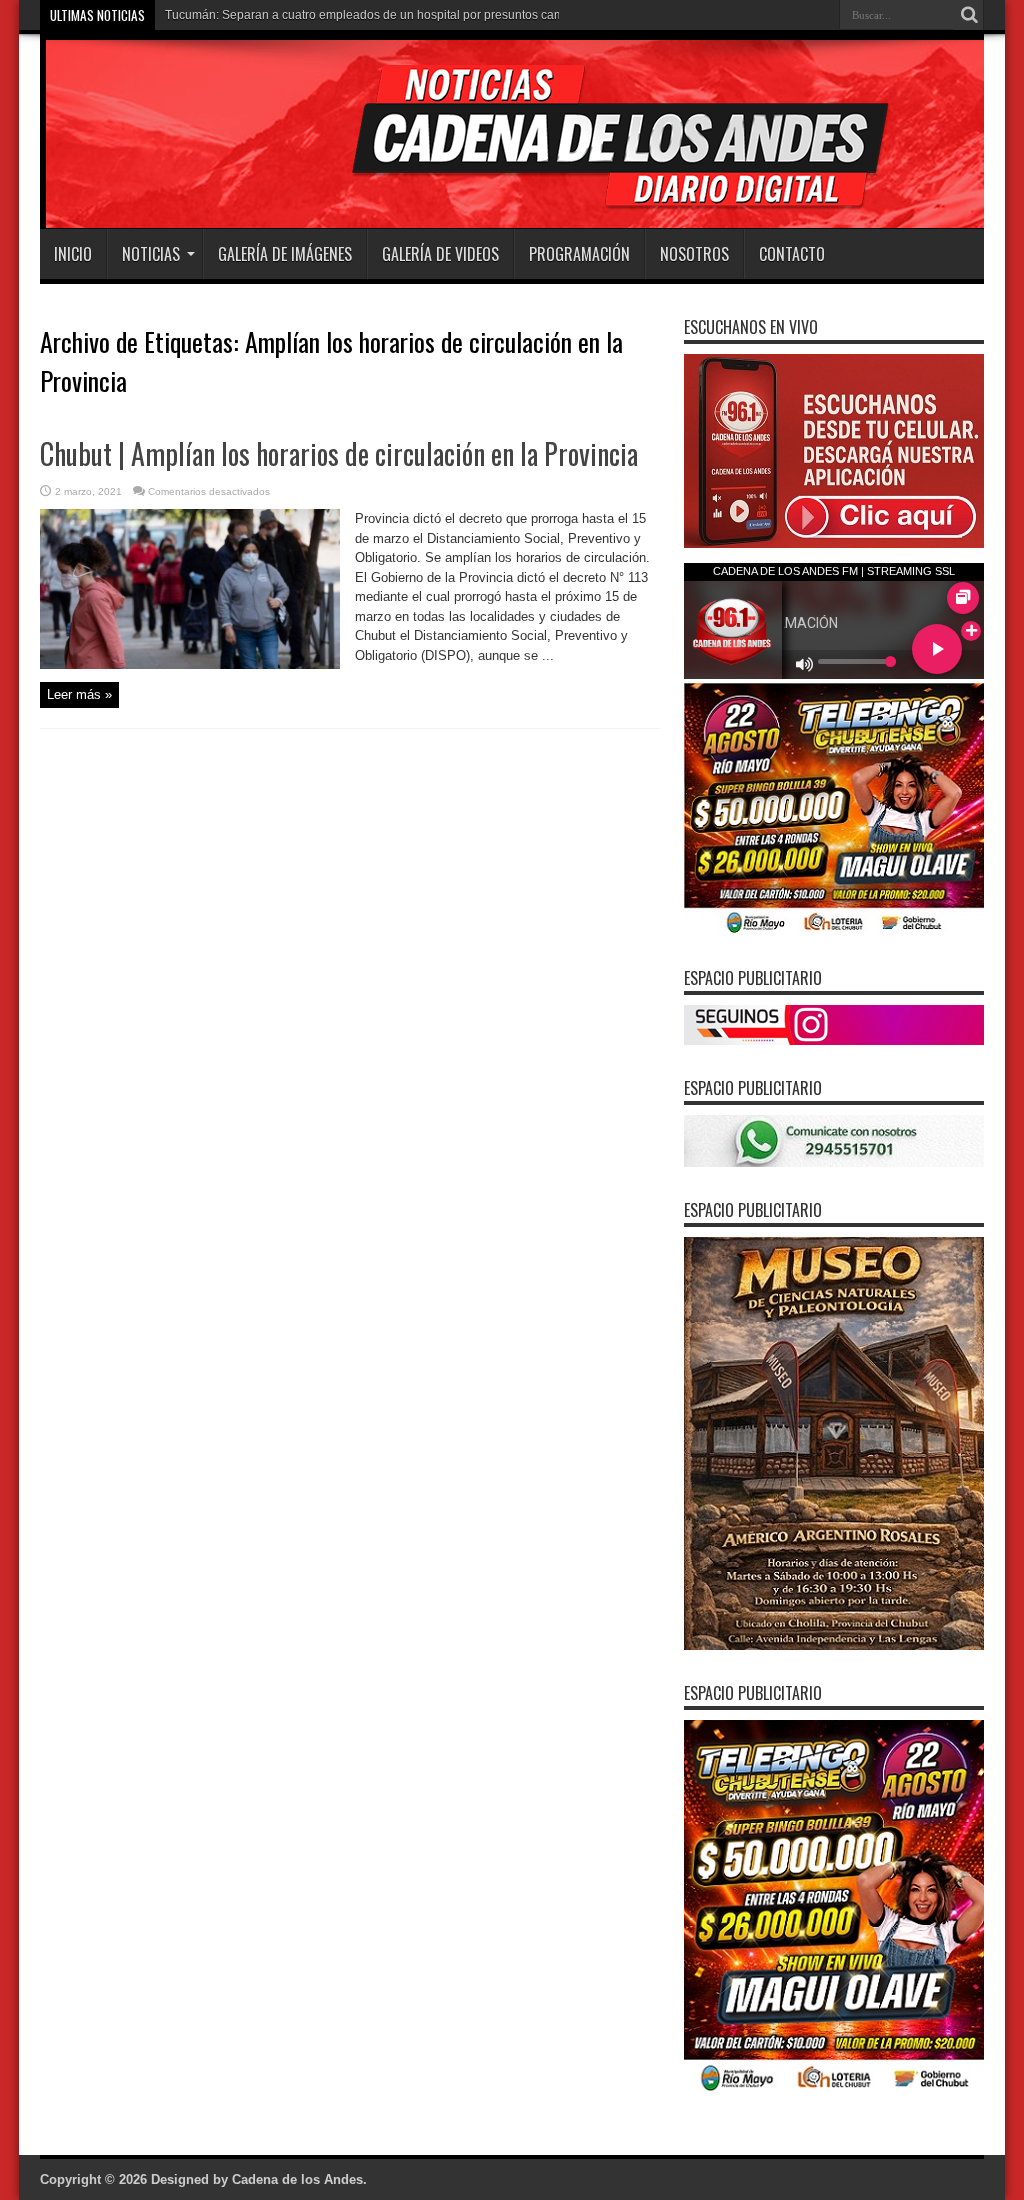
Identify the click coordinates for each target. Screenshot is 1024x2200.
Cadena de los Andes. (299, 2179)
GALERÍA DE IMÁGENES (285, 254)
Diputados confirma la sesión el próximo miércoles (302, 15)
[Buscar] (969, 15)
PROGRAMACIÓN (579, 254)
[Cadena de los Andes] (321, 179)
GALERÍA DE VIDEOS (440, 254)
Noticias (151, 254)
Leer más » (79, 694)
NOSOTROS (694, 254)
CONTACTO (792, 254)
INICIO (73, 254)
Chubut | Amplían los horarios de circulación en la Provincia (339, 453)
